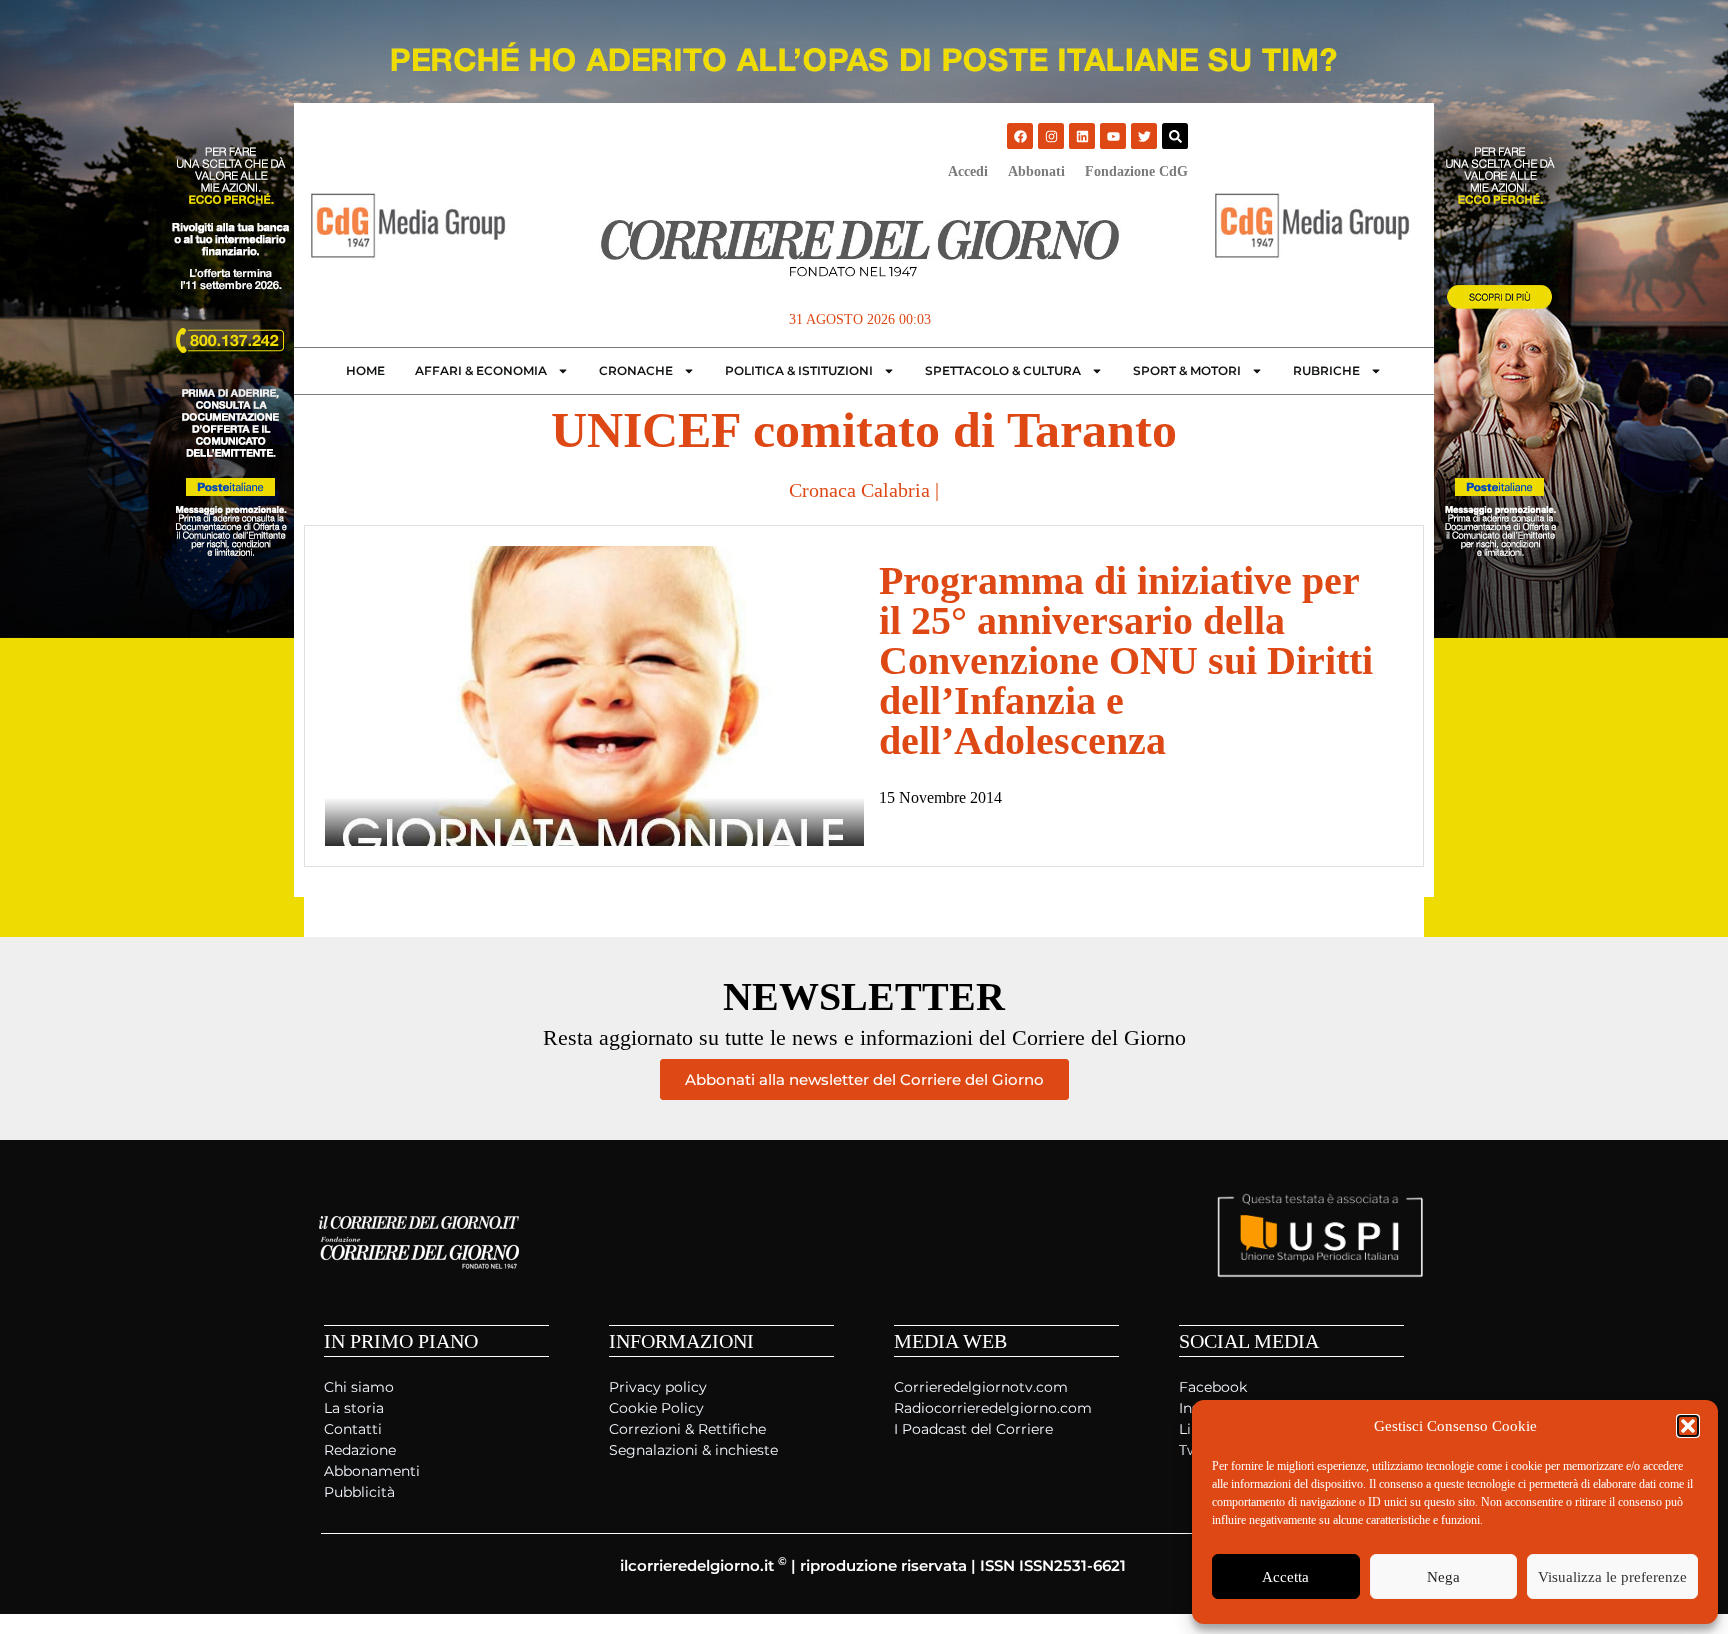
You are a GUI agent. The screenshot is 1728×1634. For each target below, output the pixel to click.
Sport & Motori (1187, 370)
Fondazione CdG (1136, 171)
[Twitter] (1144, 136)
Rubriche (1326, 370)
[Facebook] (1020, 136)
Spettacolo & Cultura (1003, 370)
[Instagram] (1051, 136)
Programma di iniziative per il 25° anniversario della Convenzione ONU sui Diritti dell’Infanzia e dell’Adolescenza (1126, 660)
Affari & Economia (481, 370)
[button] (1688, 1426)
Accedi (968, 171)
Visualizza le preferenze (1612, 1577)
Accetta (1285, 1577)
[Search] (1175, 136)
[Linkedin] (1082, 136)
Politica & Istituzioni (799, 370)
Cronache (636, 370)
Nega (1443, 1577)
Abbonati (1036, 171)
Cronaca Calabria (859, 490)
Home (365, 370)
